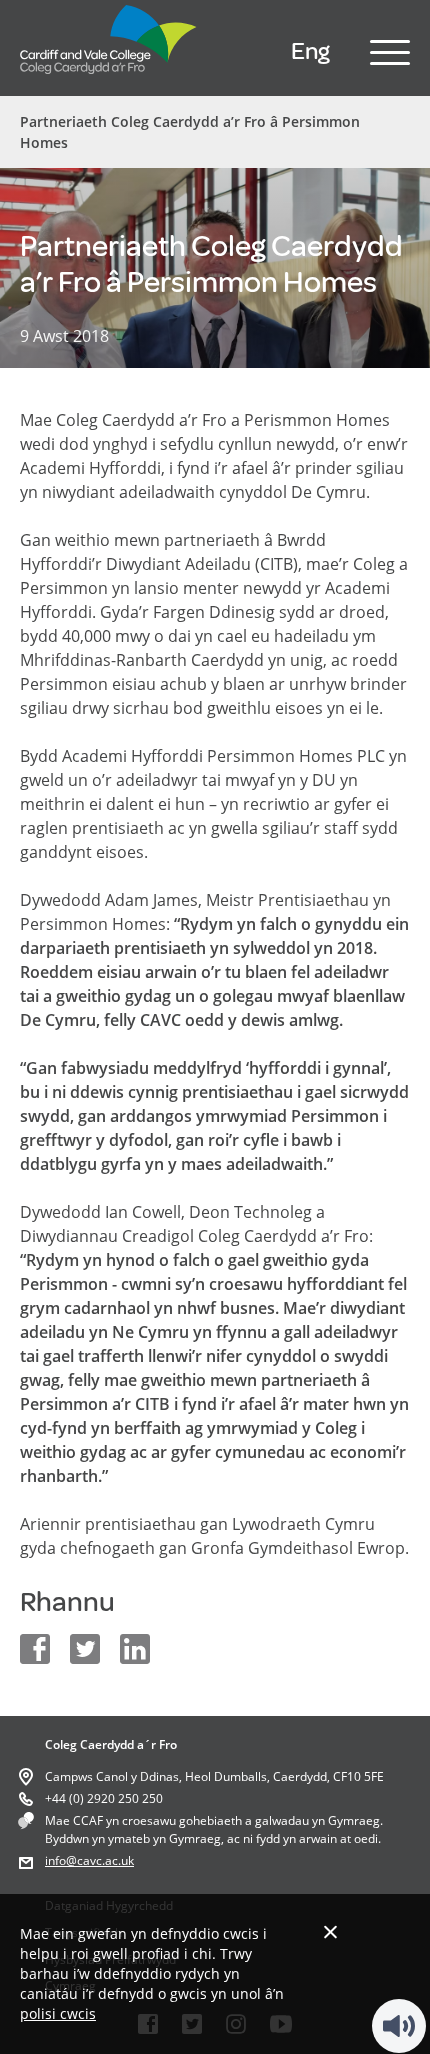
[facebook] (35, 1649)
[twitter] (85, 1649)
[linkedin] (135, 1649)
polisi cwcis (58, 2013)
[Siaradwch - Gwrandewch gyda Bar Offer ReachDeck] (399, 2026)
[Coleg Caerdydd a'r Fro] (109, 79)
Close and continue (330, 1931)
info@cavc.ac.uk (89, 1860)
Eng (310, 51)
